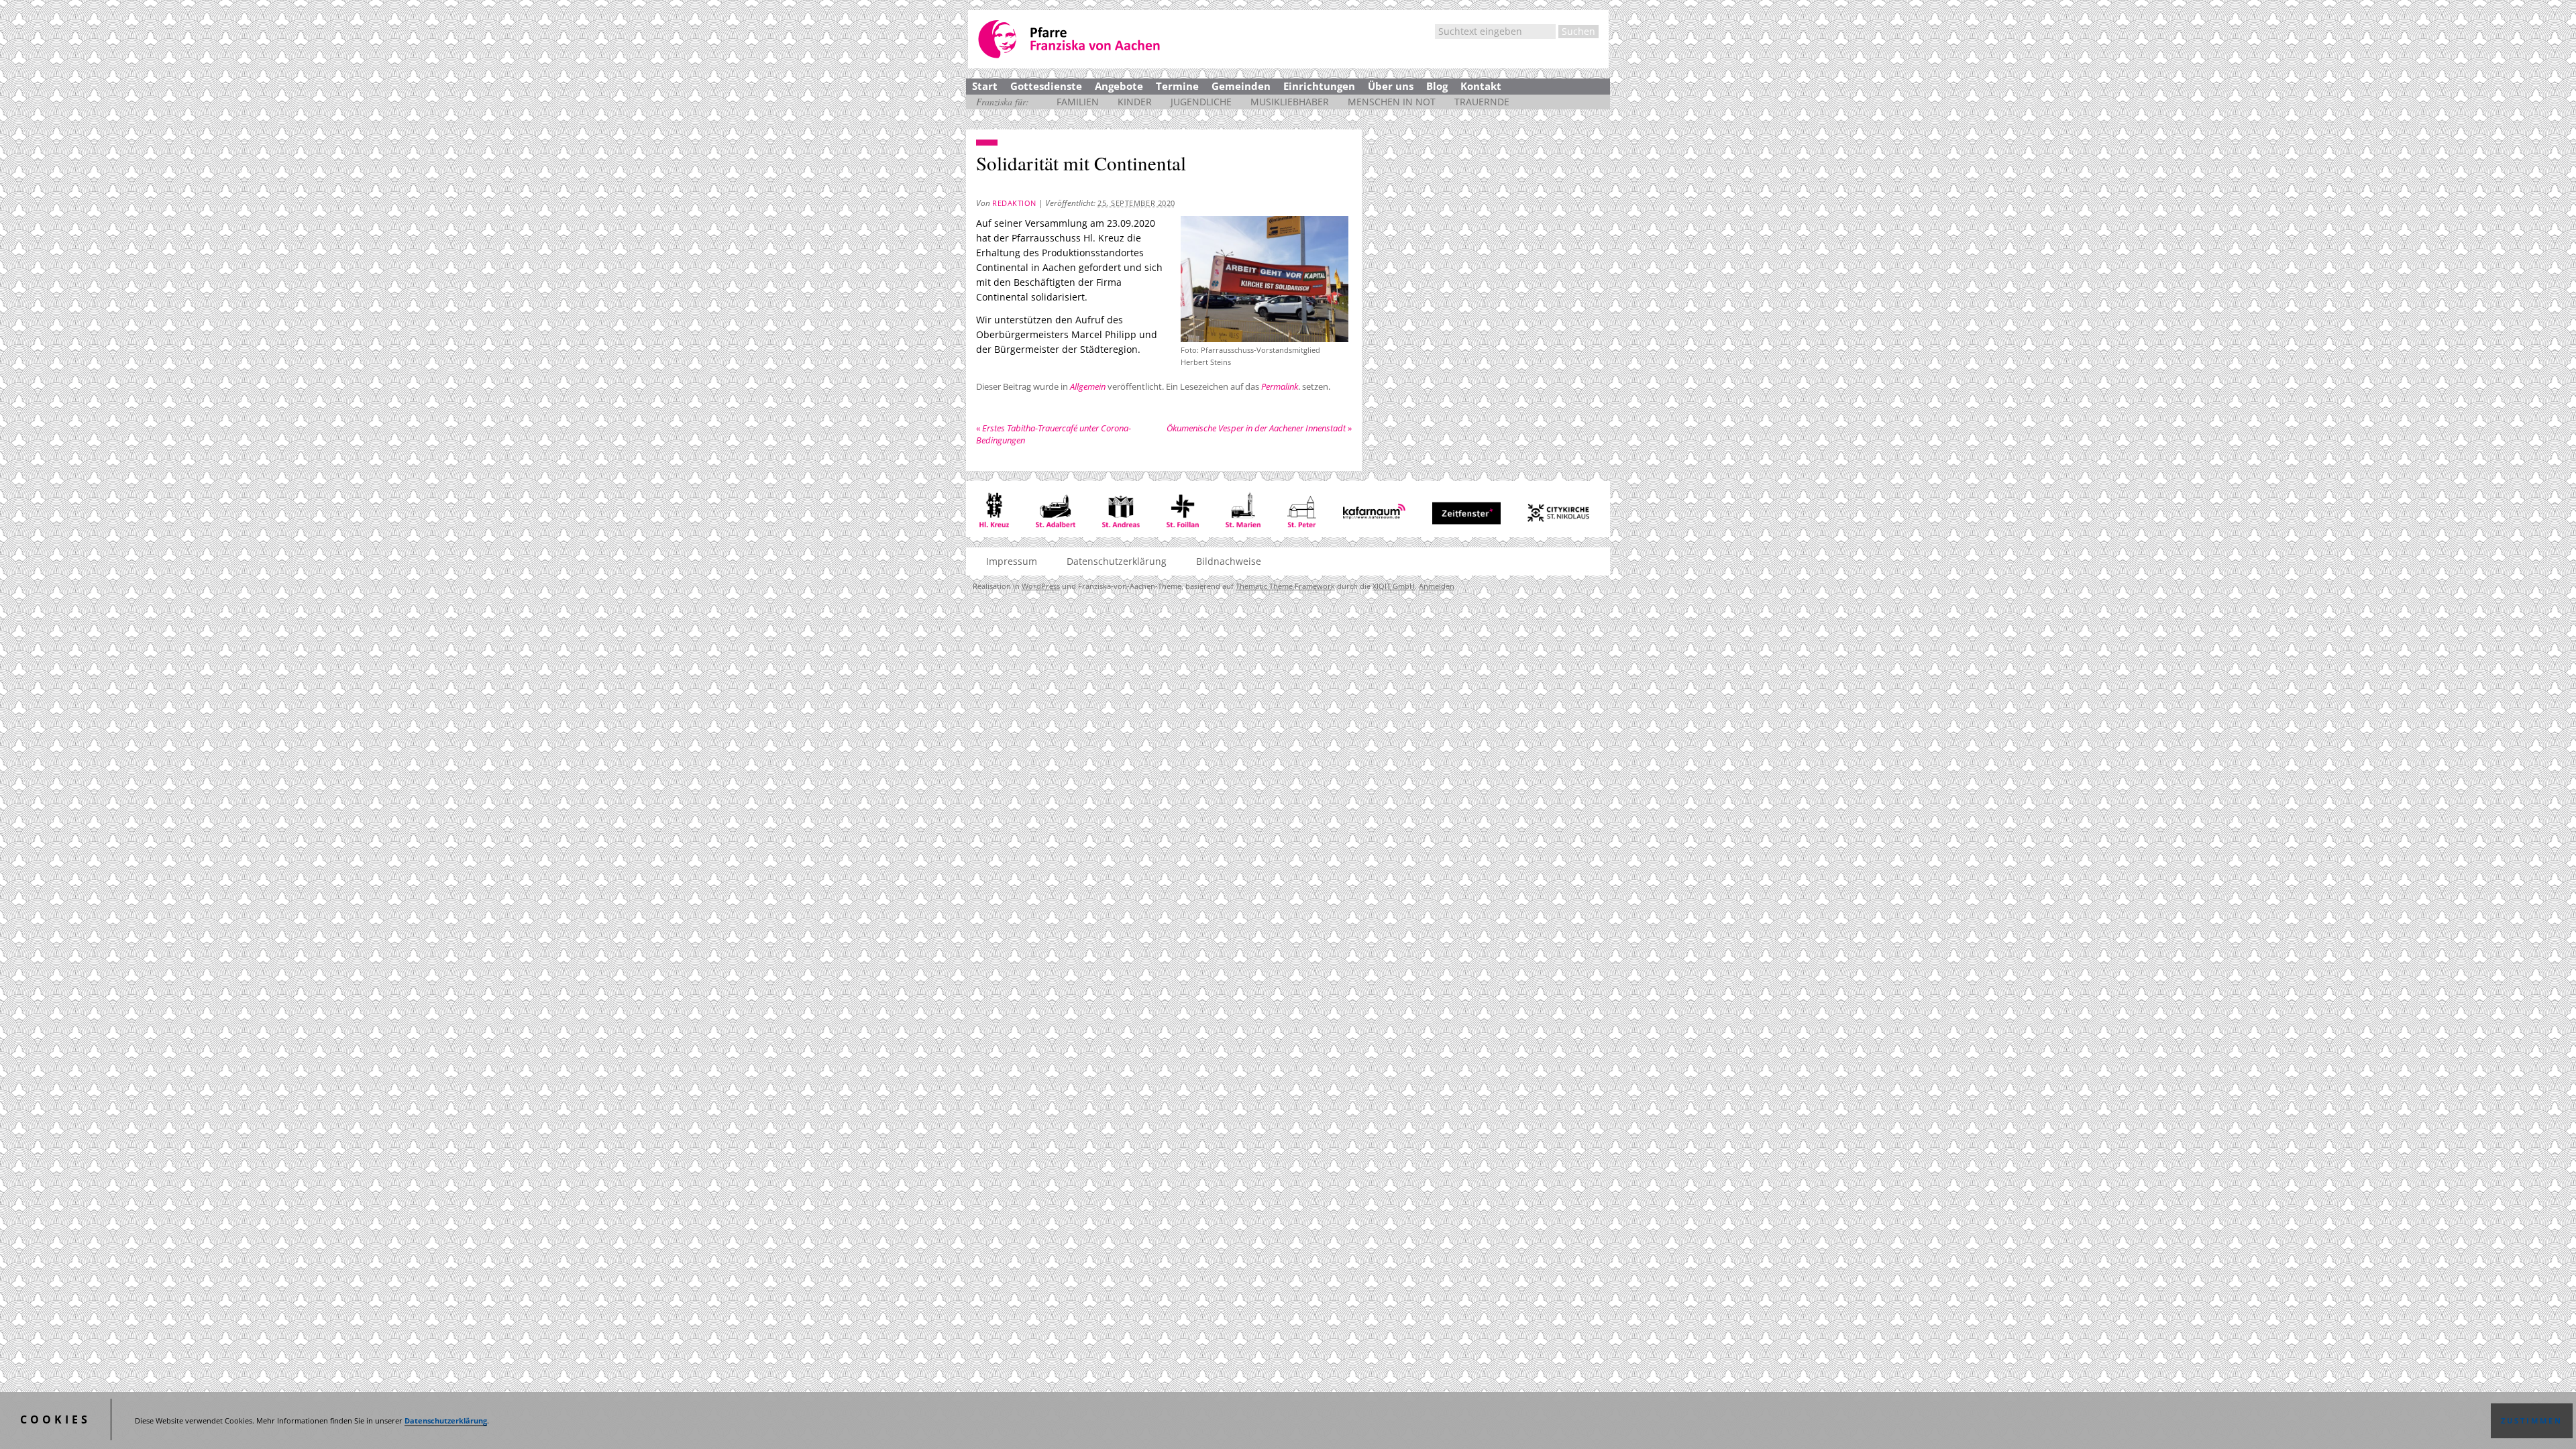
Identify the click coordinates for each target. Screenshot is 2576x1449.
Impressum (1012, 561)
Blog (1437, 86)
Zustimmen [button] (2532, 1421)
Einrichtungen (1319, 86)
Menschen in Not (1392, 102)
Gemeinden (1241, 86)
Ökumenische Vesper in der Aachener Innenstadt (1259, 428)
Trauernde (1482, 102)
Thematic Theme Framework (1285, 586)
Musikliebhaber (1290, 102)
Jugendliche (1201, 102)
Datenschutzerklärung (446, 1421)
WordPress (1041, 586)
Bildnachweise (1229, 561)
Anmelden (1437, 586)
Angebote (1119, 86)
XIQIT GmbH (1394, 586)
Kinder (1135, 102)
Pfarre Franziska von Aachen (1070, 39)
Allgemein (1088, 386)
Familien (1078, 102)
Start (985, 86)
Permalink (1280, 386)
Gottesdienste (1046, 86)
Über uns (1391, 86)
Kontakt (1481, 86)
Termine (1177, 86)
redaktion (1014, 203)
